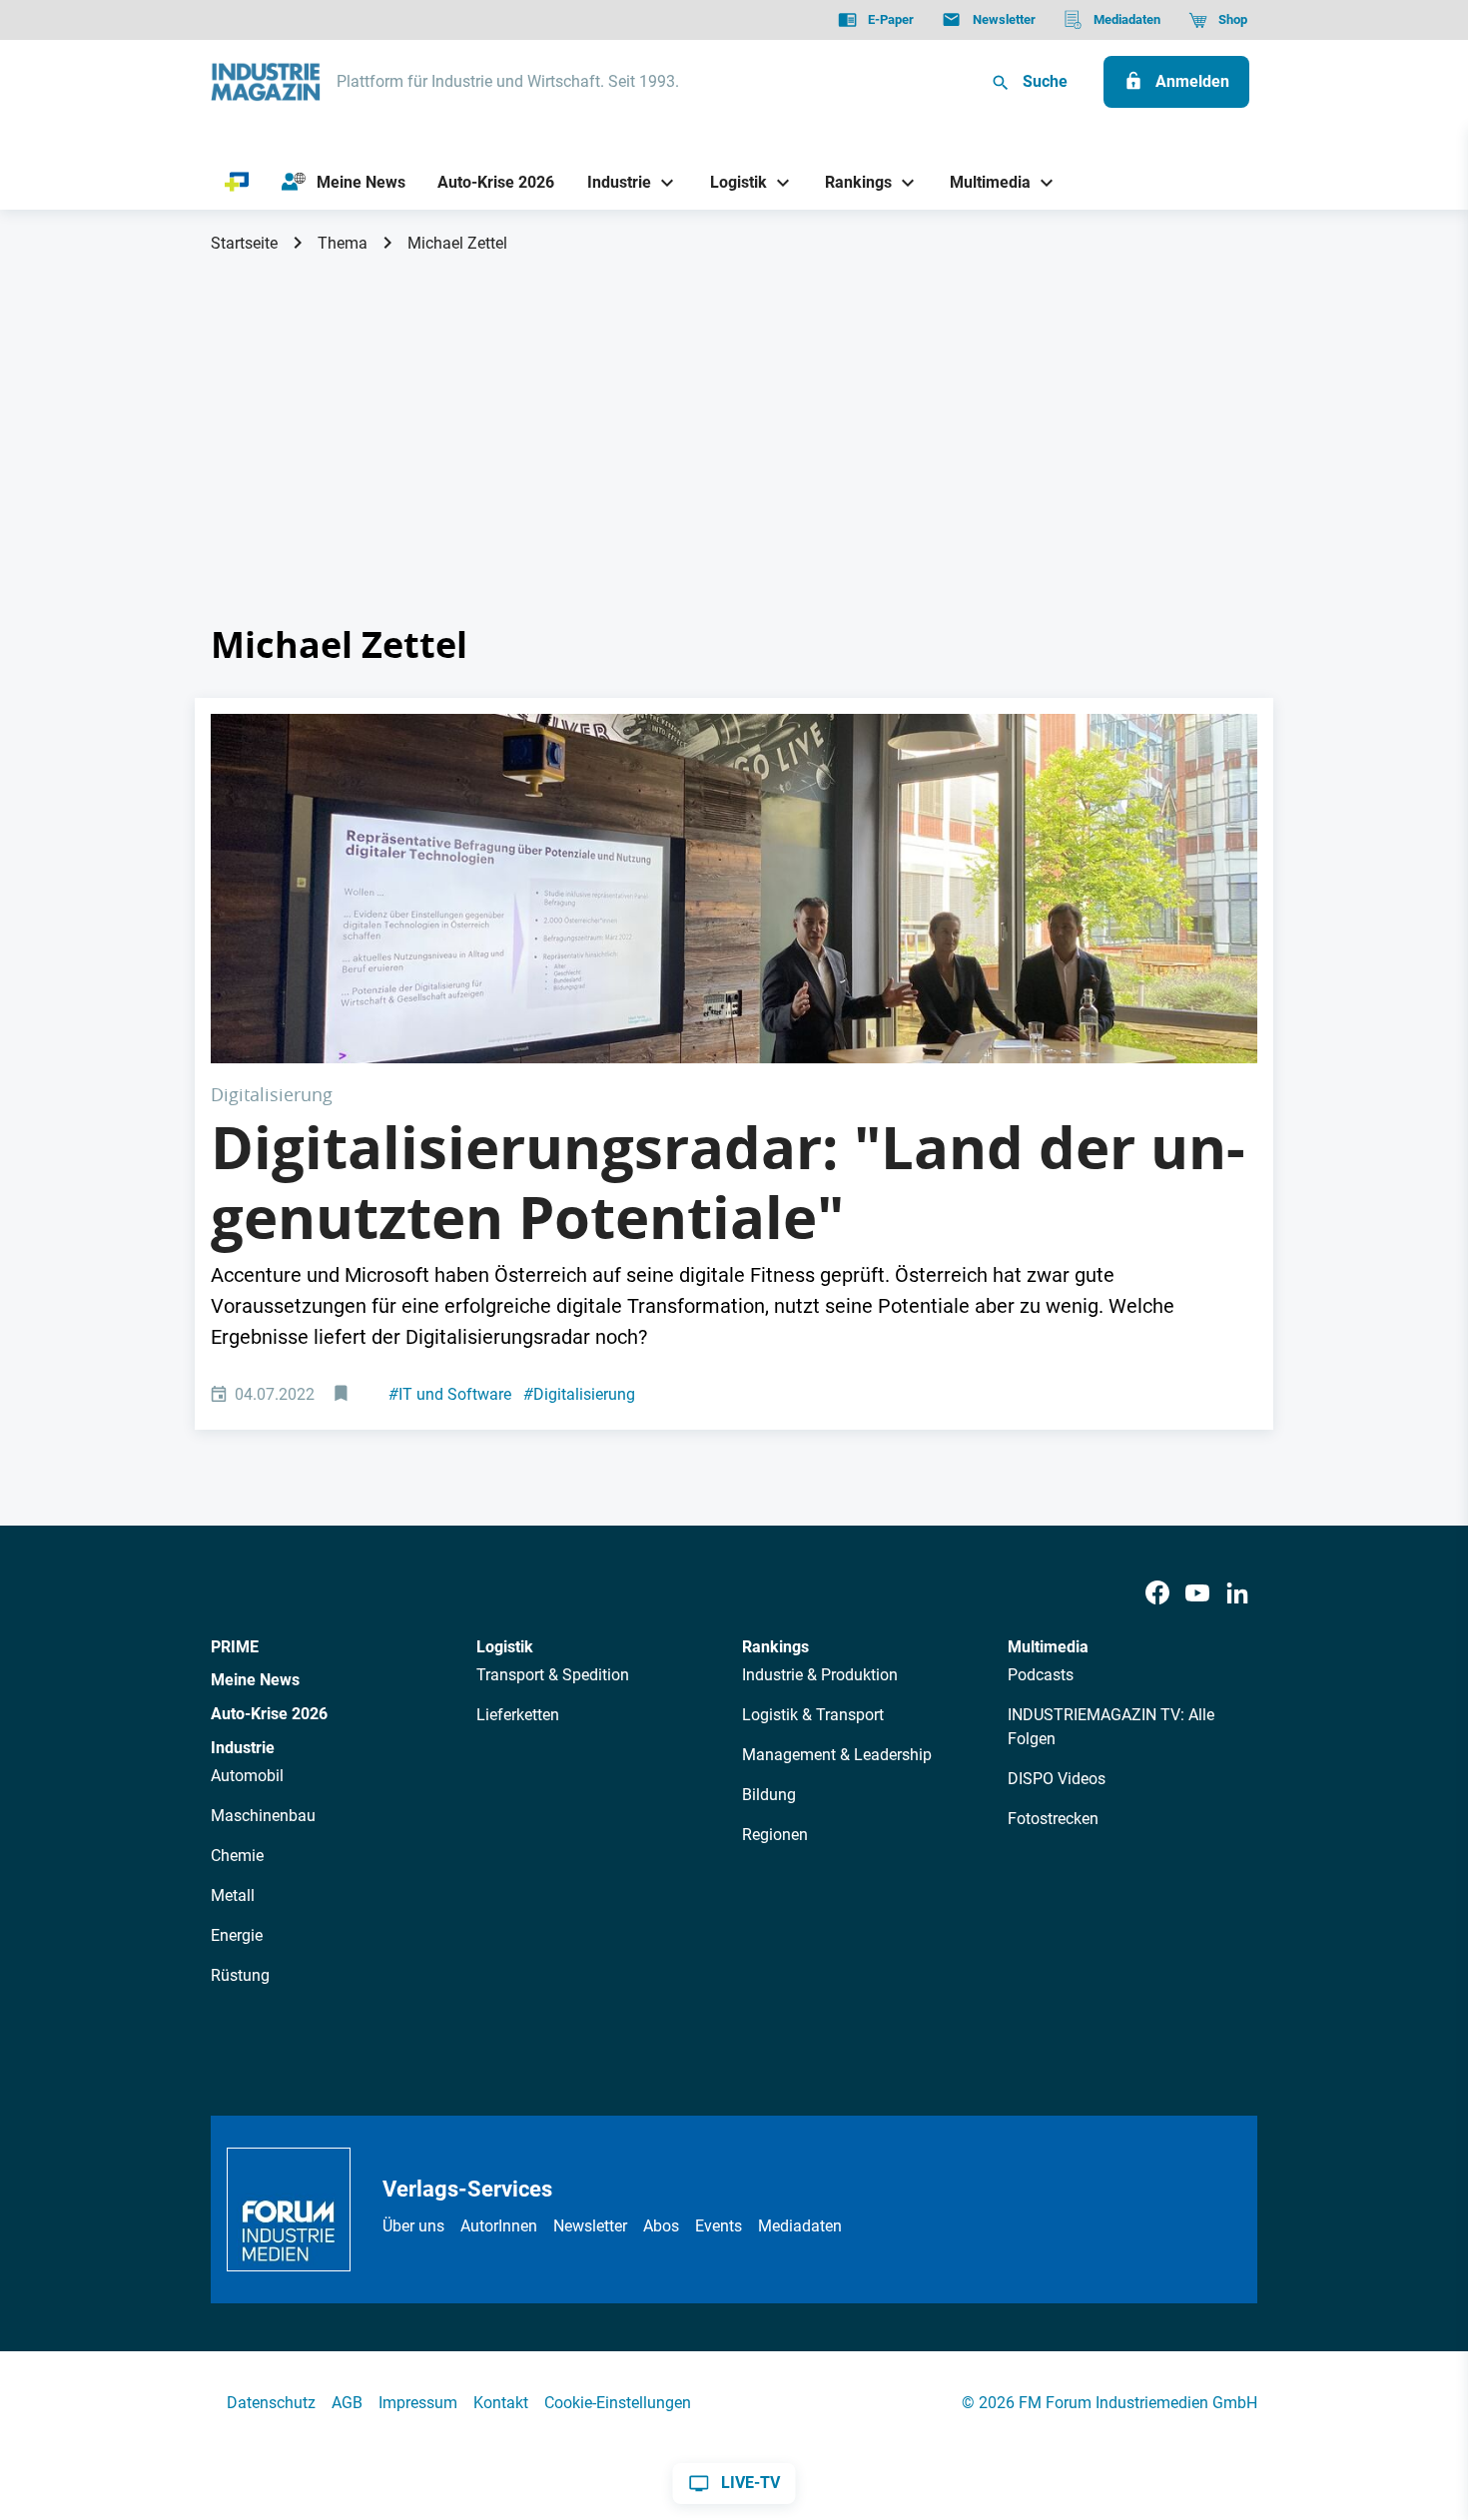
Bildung (769, 1795)
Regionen (775, 1835)
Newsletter (590, 2226)
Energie (237, 1935)
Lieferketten (518, 1715)
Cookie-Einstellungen (618, 2403)
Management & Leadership (837, 1755)
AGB (347, 2403)
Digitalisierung (579, 1394)
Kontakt (501, 2403)
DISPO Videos (1057, 1779)
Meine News (255, 1680)
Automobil (247, 1776)
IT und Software (450, 1394)
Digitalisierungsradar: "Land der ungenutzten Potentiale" (728, 1182)
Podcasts (1041, 1675)
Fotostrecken (1053, 1819)
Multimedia (1048, 1647)
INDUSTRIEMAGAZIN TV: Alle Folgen (1111, 1727)
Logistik (505, 1647)
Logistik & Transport (813, 1715)
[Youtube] (1197, 1594)
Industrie (243, 1748)
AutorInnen (499, 2226)
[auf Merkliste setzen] (343, 1395)
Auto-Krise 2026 (269, 1714)
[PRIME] (237, 183)
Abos (661, 2226)
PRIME (235, 1647)
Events (719, 2226)
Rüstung (240, 1975)
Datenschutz (271, 2403)
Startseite (244, 243)
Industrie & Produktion (820, 1675)
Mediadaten (800, 2226)
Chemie (237, 1856)
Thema (343, 243)
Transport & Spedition (553, 1675)
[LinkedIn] (1237, 1594)
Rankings (775, 1647)
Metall (233, 1895)
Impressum (418, 2403)
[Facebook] (1157, 1594)
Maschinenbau (263, 1816)
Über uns (413, 2226)
